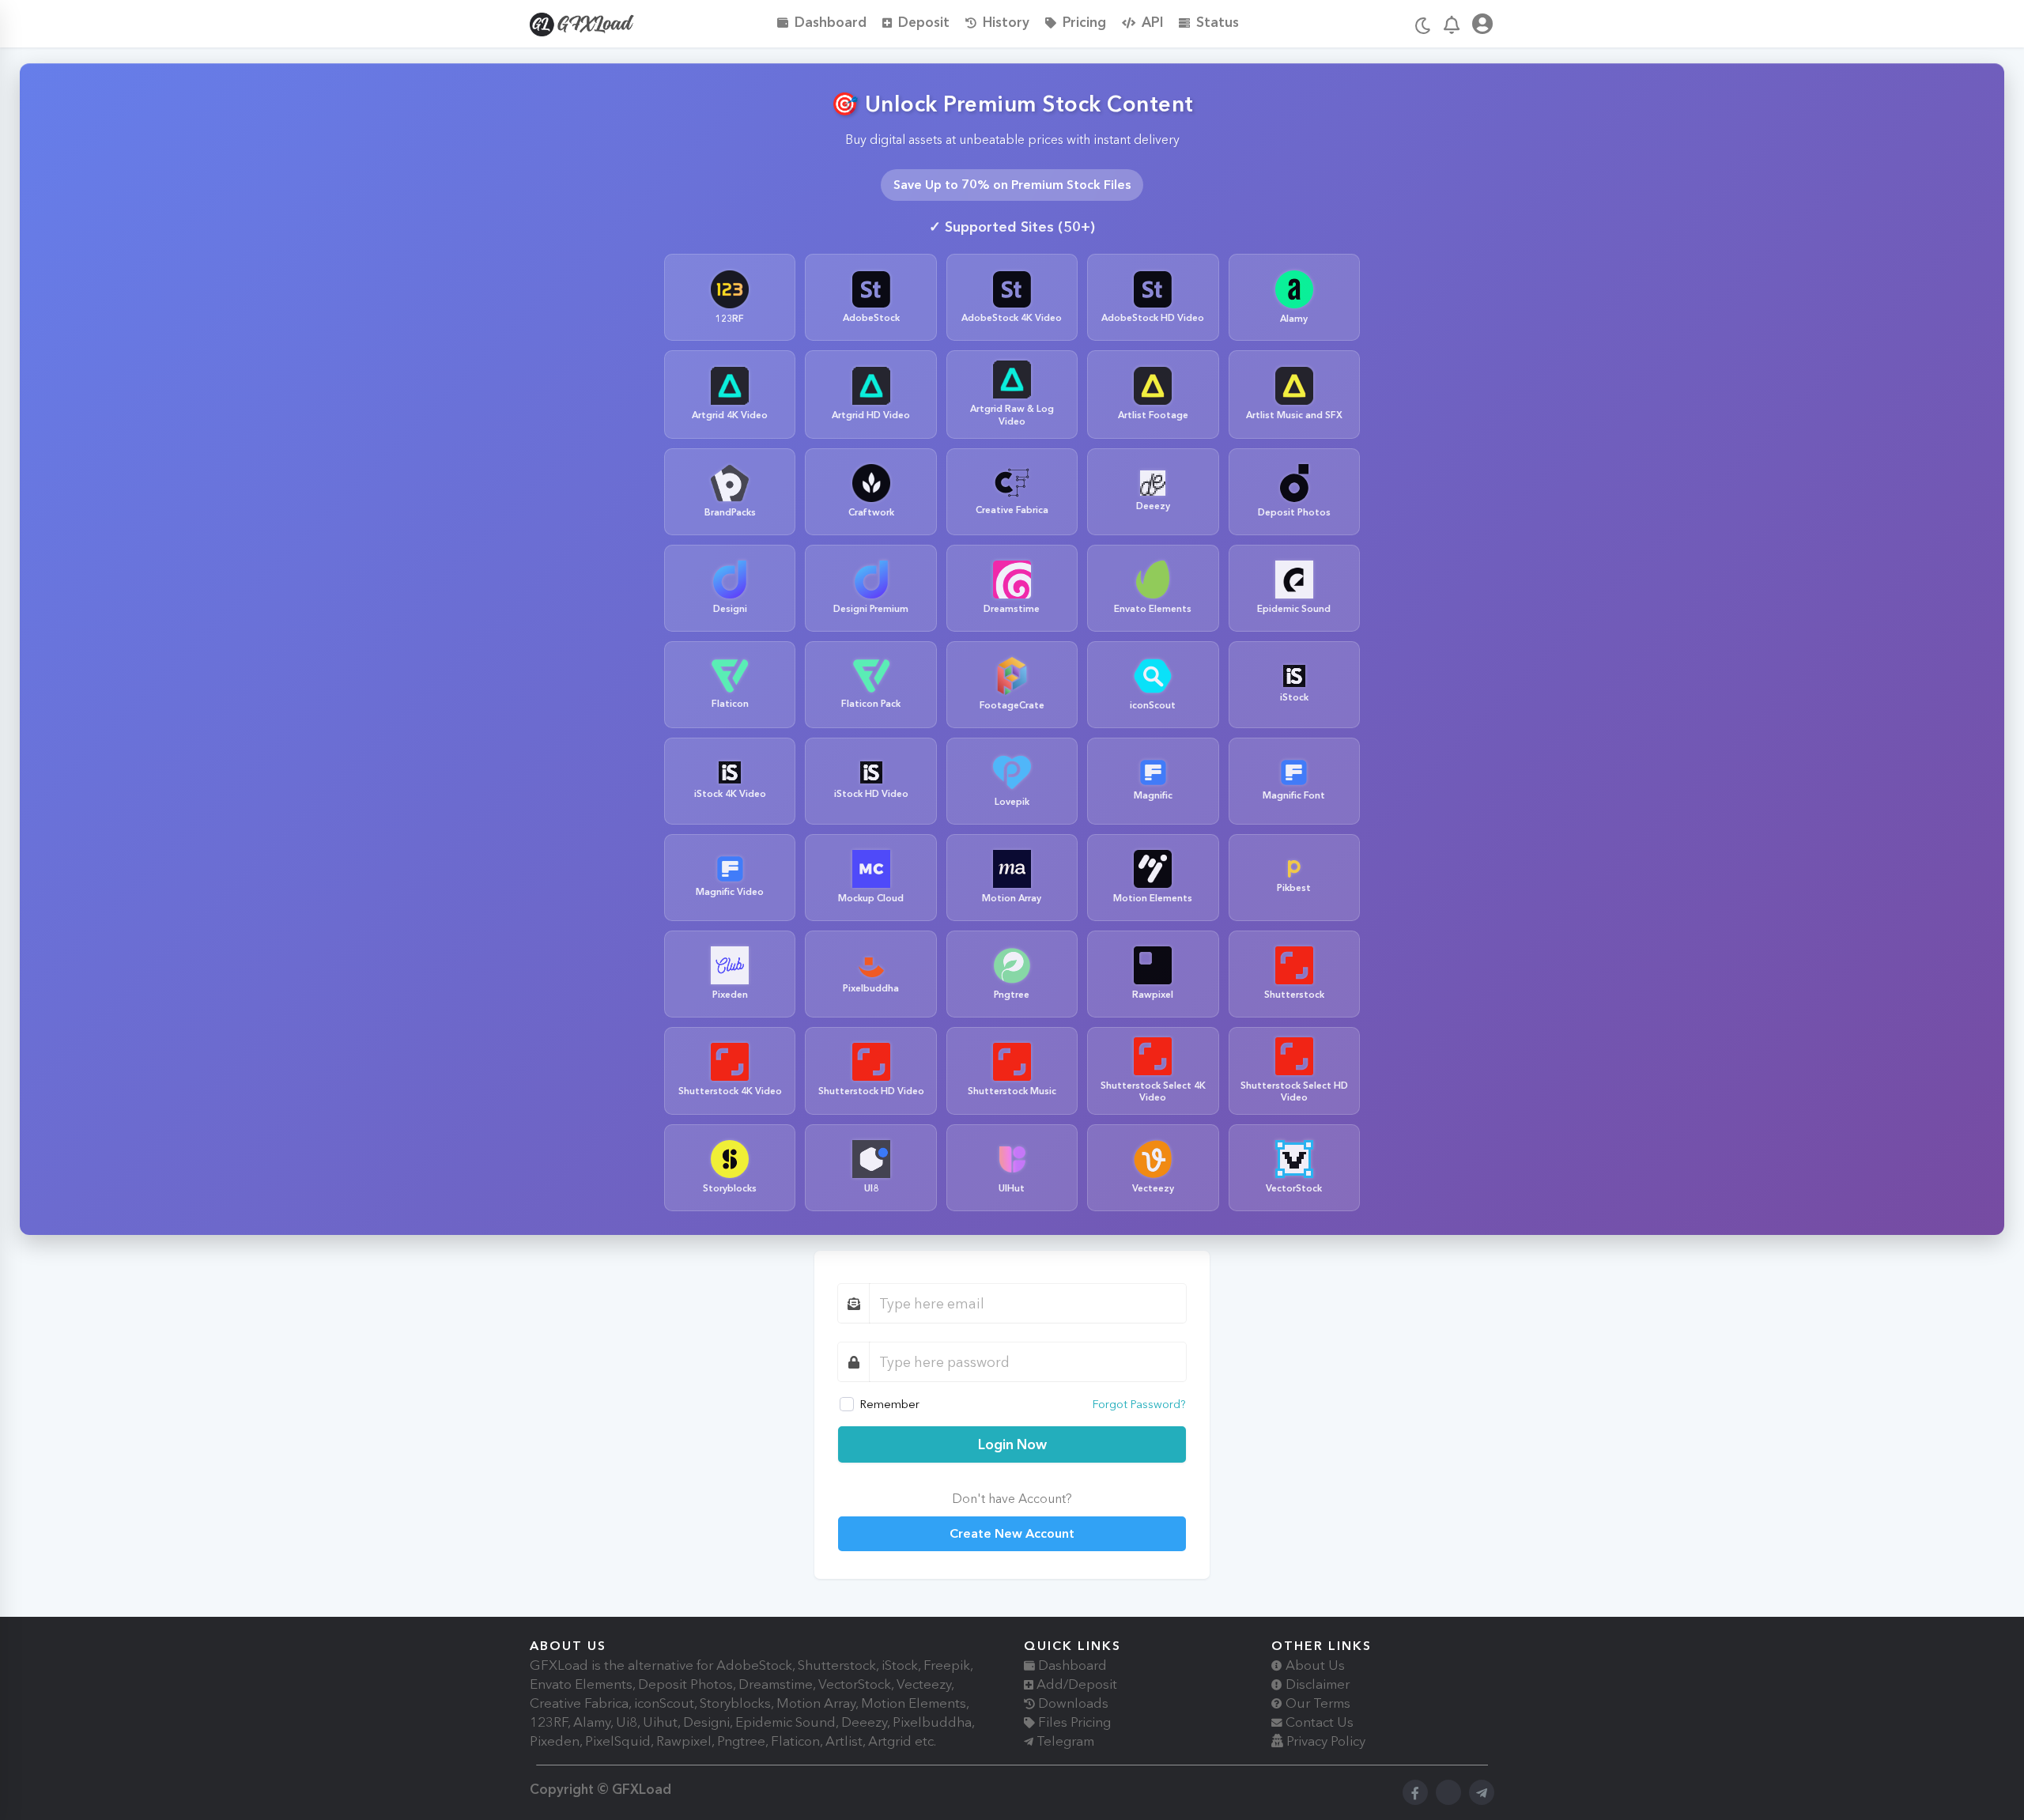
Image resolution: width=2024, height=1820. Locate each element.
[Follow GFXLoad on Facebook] (1415, 1792)
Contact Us (1318, 1722)
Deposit (924, 22)
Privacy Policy (1324, 1741)
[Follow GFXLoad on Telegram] (1482, 1792)
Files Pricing (1073, 1722)
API (1152, 22)
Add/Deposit (1075, 1684)
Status (1218, 22)
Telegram (1064, 1741)
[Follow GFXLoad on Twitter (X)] (1448, 1792)
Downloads (1072, 1703)
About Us (1314, 1665)
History (1006, 22)
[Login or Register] (1482, 26)
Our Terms (1316, 1703)
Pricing (1084, 22)
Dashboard (831, 22)
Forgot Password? (1139, 1404)
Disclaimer (1316, 1684)
